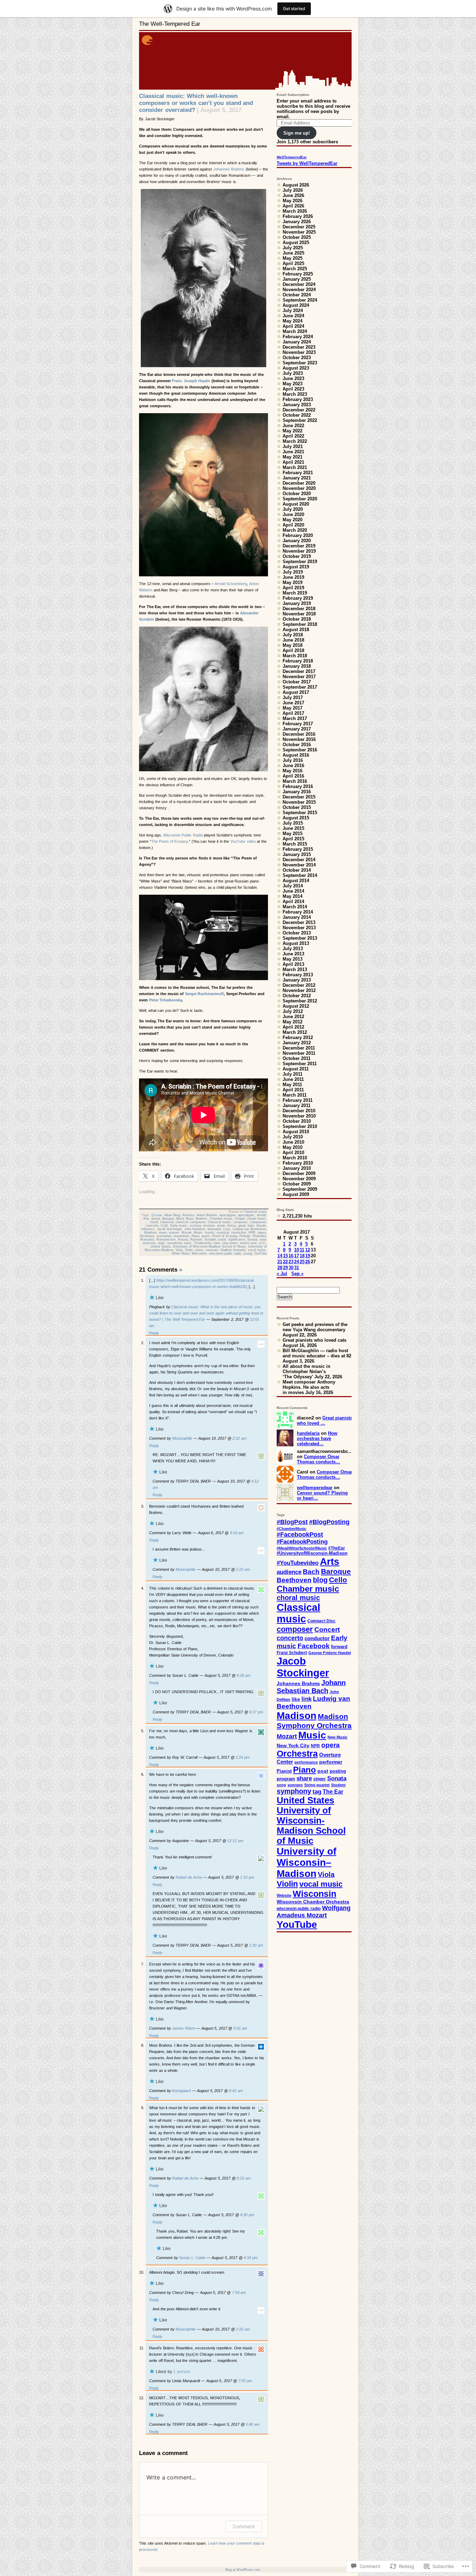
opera (262, 1233)
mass (163, 1233)
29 (285, 1268)
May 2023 (293, 384)
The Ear (333, 1792)
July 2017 (293, 698)
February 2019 (298, 598)
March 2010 (295, 1158)
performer (331, 1762)
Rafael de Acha (189, 1877)
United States (161, 1247)
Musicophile (182, 1438)
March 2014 (295, 907)
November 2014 (299, 865)
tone (217, 1243)
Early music (179, 1226)
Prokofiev (259, 1236)
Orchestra (147, 1236)
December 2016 (299, 734)
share (304, 1778)
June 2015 (293, 828)
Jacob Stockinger (170, 1229)
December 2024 (299, 284)
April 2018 (293, 650)
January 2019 (297, 603)
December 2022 (299, 410)
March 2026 (295, 211)
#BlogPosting (329, 1522)
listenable (214, 1229)
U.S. (263, 1243)
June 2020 (293, 514)
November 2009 (299, 1179)
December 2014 (299, 860)
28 (280, 1268)
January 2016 (297, 792)
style (161, 1243)
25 (302, 1262)
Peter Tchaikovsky (166, 1000)
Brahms (201, 1219)
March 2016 (295, 781)
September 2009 (300, 1189)
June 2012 (293, 1017)
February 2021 (298, 473)
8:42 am (236, 2091)
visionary (212, 1250)
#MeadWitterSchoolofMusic (302, 1548)
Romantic (147, 1240)
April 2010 (293, 1153)
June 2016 (293, 766)
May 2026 (293, 201)
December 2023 (299, 347)
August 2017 (296, 692)
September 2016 (300, 750)
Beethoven (294, 1580)
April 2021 (293, 462)
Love (227, 1229)
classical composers (191, 1222)
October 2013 (297, 933)
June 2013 (293, 954)
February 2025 (298, 274)
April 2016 (293, 776)
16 (291, 1256)
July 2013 (293, 949)
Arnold (261, 1215)
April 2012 (293, 1027)
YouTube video (243, 841)
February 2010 (298, 1163)
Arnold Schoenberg (231, 584)
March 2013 (295, 969)
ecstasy (195, 1226)
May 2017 (293, 708)
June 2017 (293, 703)
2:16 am (243, 2329)
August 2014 (296, 881)
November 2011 (299, 1053)
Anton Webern (207, 1215)
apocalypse (228, 1215)
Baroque (168, 1219)
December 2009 (299, 1173)
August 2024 (296, 305)
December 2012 (299, 985)
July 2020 (293, 509)
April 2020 (293, 525)
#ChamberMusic (291, 1529)
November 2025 (299, 232)
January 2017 (297, 729)
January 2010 (297, 1168)
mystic (210, 1233)
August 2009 (296, 1194)
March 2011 (295, 1095)
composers (258, 1222)
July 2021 (293, 446)
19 (308, 1256)
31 (297, 1268)
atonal (156, 1219)
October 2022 (297, 415)
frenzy (232, 1226)
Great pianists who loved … (325, 1420)
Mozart (187, 1233)
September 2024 (300, 300)
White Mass (181, 1253)
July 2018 (293, 635)
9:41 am (240, 2028)
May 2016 (293, 771)
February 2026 (298, 216)
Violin (189, 1250)
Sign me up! (297, 133)
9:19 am (237, 1533)
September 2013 (300, 938)
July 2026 (293, 190)
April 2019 (293, 588)
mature (174, 1233)
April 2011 (293, 1090)
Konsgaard (181, 2091)
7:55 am (245, 2381)
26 (308, 1262)
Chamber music (221, 1219)
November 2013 (299, 928)
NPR (252, 1233)
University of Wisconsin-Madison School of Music (209, 1247)
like (296, 1699)
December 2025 (299, 227)
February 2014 (298, 912)
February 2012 (298, 1037)
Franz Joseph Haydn (191, 381)
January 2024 (297, 342)
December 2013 (299, 922)
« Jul (282, 1274)
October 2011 (297, 1058)
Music (198, 1233)
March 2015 (295, 844)
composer (240, 1222)
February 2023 (298, 399)
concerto (152, 1226)
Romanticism (166, 1240)
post (323, 1771)
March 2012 (295, 1032)
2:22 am (239, 1438)
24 (297, 1262)
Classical (167, 1222)
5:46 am (253, 2424)
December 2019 (299, 546)
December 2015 (299, 797)
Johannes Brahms (229, 169)
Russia (183, 1240)
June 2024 (293, 316)
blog (320, 1580)
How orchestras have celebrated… (317, 1438)
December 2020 (299, 483)
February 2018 (298, 661)
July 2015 (293, 823)
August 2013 (296, 943)
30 (291, 1268)
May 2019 (293, 582)
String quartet (317, 1785)
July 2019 (293, 572)
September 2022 (300, 420)
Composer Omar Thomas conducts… (318, 1459)
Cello (338, 1580)
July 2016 (293, 760)
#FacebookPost (300, 1535)
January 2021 (297, 478)
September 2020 (300, 499)
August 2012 (296, 1006)
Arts (146, 1219)
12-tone (157, 1215)
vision (199, 1250)
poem (206, 1236)
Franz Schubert (292, 1653)
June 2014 (293, 891)
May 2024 (293, 321)
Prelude (245, 1236)
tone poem (230, 1243)
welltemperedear (315, 1488)
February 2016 (298, 786)
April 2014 (293, 901)
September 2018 (300, 624)
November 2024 (299, 290)
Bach (311, 1572)
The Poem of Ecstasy (170, 841)
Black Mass (185, 1219)
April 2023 (293, 389)
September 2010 (300, 1126)
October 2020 (297, 494)
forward (339, 1647)
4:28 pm (244, 1675)
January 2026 (297, 222)
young (248, 1253)
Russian (196, 1240)
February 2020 (298, 535)
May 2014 (293, 896)
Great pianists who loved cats (314, 1340)
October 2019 (297, 556)
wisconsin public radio (225, 1253)
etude (221, 1226)
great (242, 1226)
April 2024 (293, 326)
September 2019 (300, 562)
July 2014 (293, 886)
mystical (223, 1233)
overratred (164, 1236)
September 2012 (300, 1001)
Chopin (240, 1219)
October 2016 (297, 745)
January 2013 (297, 980)
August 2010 (296, 1132)
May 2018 (293, 645)
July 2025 (293, 248)
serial (222, 1240)
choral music (256, 1219)
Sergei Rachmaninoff (205, 994)
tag (317, 1792)
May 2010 (293, 1147)
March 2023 (295, 394)
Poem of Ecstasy (225, 1236)
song (281, 1785)
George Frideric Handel (330, 1653)
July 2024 (293, 310)
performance (306, 1762)
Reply (154, 1333)
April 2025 (293, 263)
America (188, 1215)
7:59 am (239, 2293)
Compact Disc (321, 1621)
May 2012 (293, 1022)
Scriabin (210, 1240)
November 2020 (299, 488)
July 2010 (293, 1137)
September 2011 (300, 1064)
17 (297, 1256)
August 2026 (296, 185)
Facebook (314, 1646)
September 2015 (300, 813)
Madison (150, 1233)
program (286, 1779)
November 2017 (299, 677)
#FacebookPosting (302, 1542)
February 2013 (298, 975)
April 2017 (293, 713)
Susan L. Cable (192, 2258)
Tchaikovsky (203, 1243)
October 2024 (297, 295)
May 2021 (293, 457)
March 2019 (295, 593)
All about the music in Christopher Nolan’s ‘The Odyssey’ (306, 1372)
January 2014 (297, 917)
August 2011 (296, 1069)
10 (297, 1250)
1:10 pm (247, 1877)
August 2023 (296, 368)
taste (188, 1243)
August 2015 (296, 818)
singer (320, 1779)
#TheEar (337, 1548)
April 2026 (293, 206)
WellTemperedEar (292, 157)
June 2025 (293, 253)
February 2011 (298, 1100)
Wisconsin (199, 1253)
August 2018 (296, 630)
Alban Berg (172, 1215)
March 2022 (295, 441)
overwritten (181, 1236)
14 (280, 1256)
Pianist (284, 1771)
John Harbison (195, 1229)
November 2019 (299, 551)
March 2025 (295, 269)
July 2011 (293, 1074)
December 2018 (299, 609)
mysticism (239, 1233)
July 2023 (293, 373)
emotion (209, 1226)
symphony (175, 1243)
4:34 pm (251, 2258)
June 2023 (293, 378)
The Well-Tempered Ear (170, 24)
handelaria (308, 1433)
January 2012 (297, 1043)
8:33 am (244, 2178)
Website (284, 1895)
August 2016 (296, 755)
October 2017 (297, 682)
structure (149, 1243)
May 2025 (293, 258)
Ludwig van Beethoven (249, 1229)
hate (251, 1226)
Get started (294, 9)
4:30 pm (247, 2215)
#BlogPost (292, 1522)
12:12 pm (235, 1841)
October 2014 (297, 870)
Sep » (297, 1274)
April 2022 (293, 436)
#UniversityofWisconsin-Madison (312, 1553)
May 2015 (293, 834)
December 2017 (299, 671)
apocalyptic (246, 1215)
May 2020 (293, 520)
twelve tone (249, 1243)
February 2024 (298, 337)
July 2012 (293, 1011)
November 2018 (299, 614)
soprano (295, 1785)
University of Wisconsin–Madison (306, 1862)
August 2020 (296, 504)
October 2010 (297, 1121)
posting (338, 1771)
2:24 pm (243, 1757)
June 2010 (293, 1142)
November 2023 (299, 352)
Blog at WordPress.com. (243, 2570)
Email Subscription (293, 95)
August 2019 (296, 567)
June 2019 (293, 577)
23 (291, 1262)
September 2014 (300, 875)
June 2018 (293, 640)
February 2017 (298, 724)
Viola (179, 1250)
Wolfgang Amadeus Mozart (314, 1912)
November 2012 (299, 990)
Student (338, 1785)
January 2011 (297, 1105)
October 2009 (297, 1184)
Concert (327, 1630)
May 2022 (293, 431)
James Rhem (184, 2028)
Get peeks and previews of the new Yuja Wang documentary (315, 1327)
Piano (196, 1236)
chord (154, 1222)
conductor (317, 1638)
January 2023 (297, 405)
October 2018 (297, 619)
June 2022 (293, 426)
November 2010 (299, 1116)
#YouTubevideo (298, 1563)
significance (237, 1240)
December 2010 (299, 1111)
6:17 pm (256, 1712)
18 (302, 1256)
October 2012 (297, 996)
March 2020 (295, 530)
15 (285, 1256)
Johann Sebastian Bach (311, 1687)
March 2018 (295, 656)
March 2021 (295, 467)
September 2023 (300, 363)
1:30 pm (256, 1945)
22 (285, 1262)
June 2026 (293, 195)
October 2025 (297, 237)
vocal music (257, 1250)
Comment (244, 2526)
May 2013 (293, 959)
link (306, 1699)
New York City (293, 1745)
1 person (182, 2372)
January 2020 (297, 541)
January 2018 (297, 666)
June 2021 (293, 452)
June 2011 (293, 1079)
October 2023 (297, 358)
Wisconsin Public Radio (183, 835)
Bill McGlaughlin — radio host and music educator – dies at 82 (317, 1353)
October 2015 (297, 807)
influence (148, 1229)
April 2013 (293, 964)
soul (263, 1240)
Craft (164, 1226)
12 (308, 1250)
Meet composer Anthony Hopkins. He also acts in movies (309, 1387)
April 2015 (293, 839)
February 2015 (298, 849)
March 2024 (295, 331)
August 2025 (296, 243)
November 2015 (299, 802)
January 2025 (297, 279)
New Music (337, 1737)
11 (302, 1250)
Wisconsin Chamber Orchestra (313, 1902)
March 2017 (295, 718)
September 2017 (300, 687)
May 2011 (292, 1085)
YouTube (261, 1253)
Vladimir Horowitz (233, 1250)
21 (280, 1262)
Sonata (252, 1240)
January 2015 (297, 854)
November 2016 (299, 739)
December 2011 (299, 1048)
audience (289, 1572)
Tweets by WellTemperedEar (307, 163)
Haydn (261, 1226)
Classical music (255, 1212)
